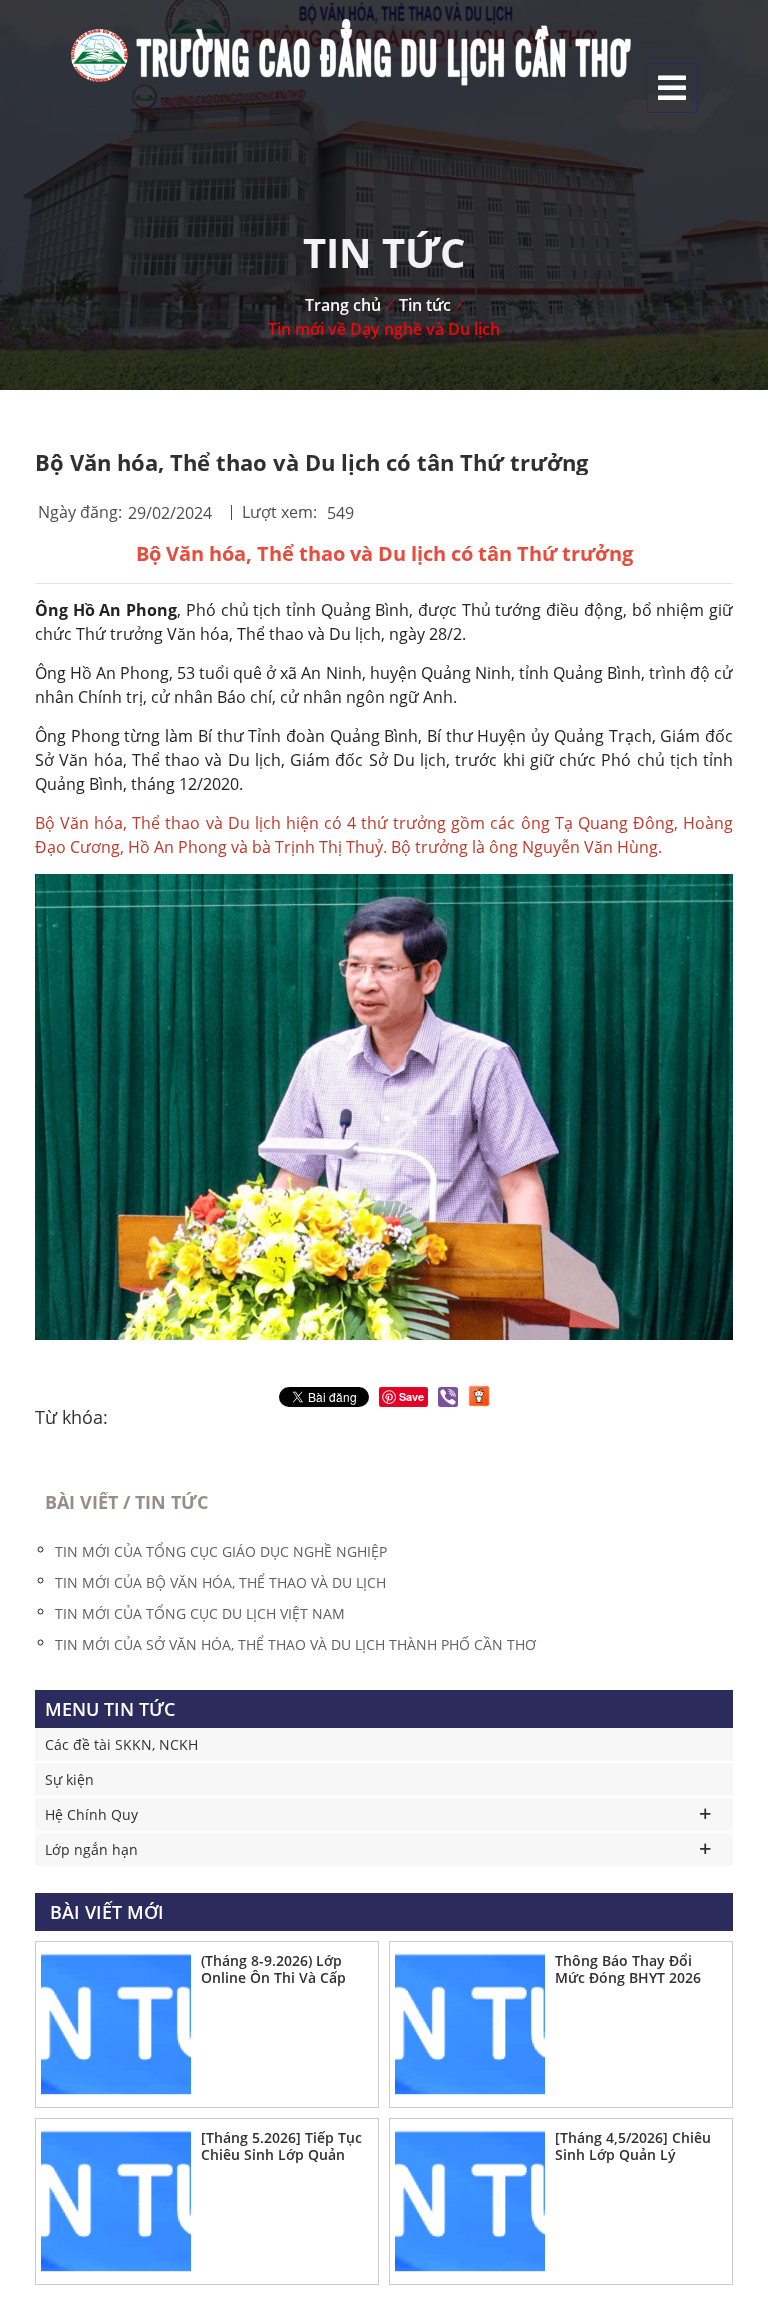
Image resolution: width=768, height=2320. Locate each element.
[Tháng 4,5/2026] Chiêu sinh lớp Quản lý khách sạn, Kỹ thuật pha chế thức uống (633, 2147)
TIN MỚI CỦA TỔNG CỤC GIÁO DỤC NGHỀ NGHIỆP (221, 1551)
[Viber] (448, 1397)
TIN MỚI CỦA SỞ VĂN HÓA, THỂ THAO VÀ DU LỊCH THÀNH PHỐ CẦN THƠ (295, 1644)
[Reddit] (479, 1395)
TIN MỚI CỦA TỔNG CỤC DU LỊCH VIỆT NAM (200, 1613)
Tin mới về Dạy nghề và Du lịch (384, 329)
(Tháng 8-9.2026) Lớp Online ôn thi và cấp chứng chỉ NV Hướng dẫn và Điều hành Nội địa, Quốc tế (277, 1970)
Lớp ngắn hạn (91, 1849)
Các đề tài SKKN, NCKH (121, 1744)
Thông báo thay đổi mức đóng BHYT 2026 (628, 1969)
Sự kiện (69, 1779)
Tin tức (425, 305)
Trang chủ (343, 305)
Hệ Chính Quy (91, 1814)
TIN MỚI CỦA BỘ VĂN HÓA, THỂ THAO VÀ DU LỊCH (220, 1582)
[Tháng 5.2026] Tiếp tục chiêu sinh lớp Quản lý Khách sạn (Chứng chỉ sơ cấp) (281, 2147)
